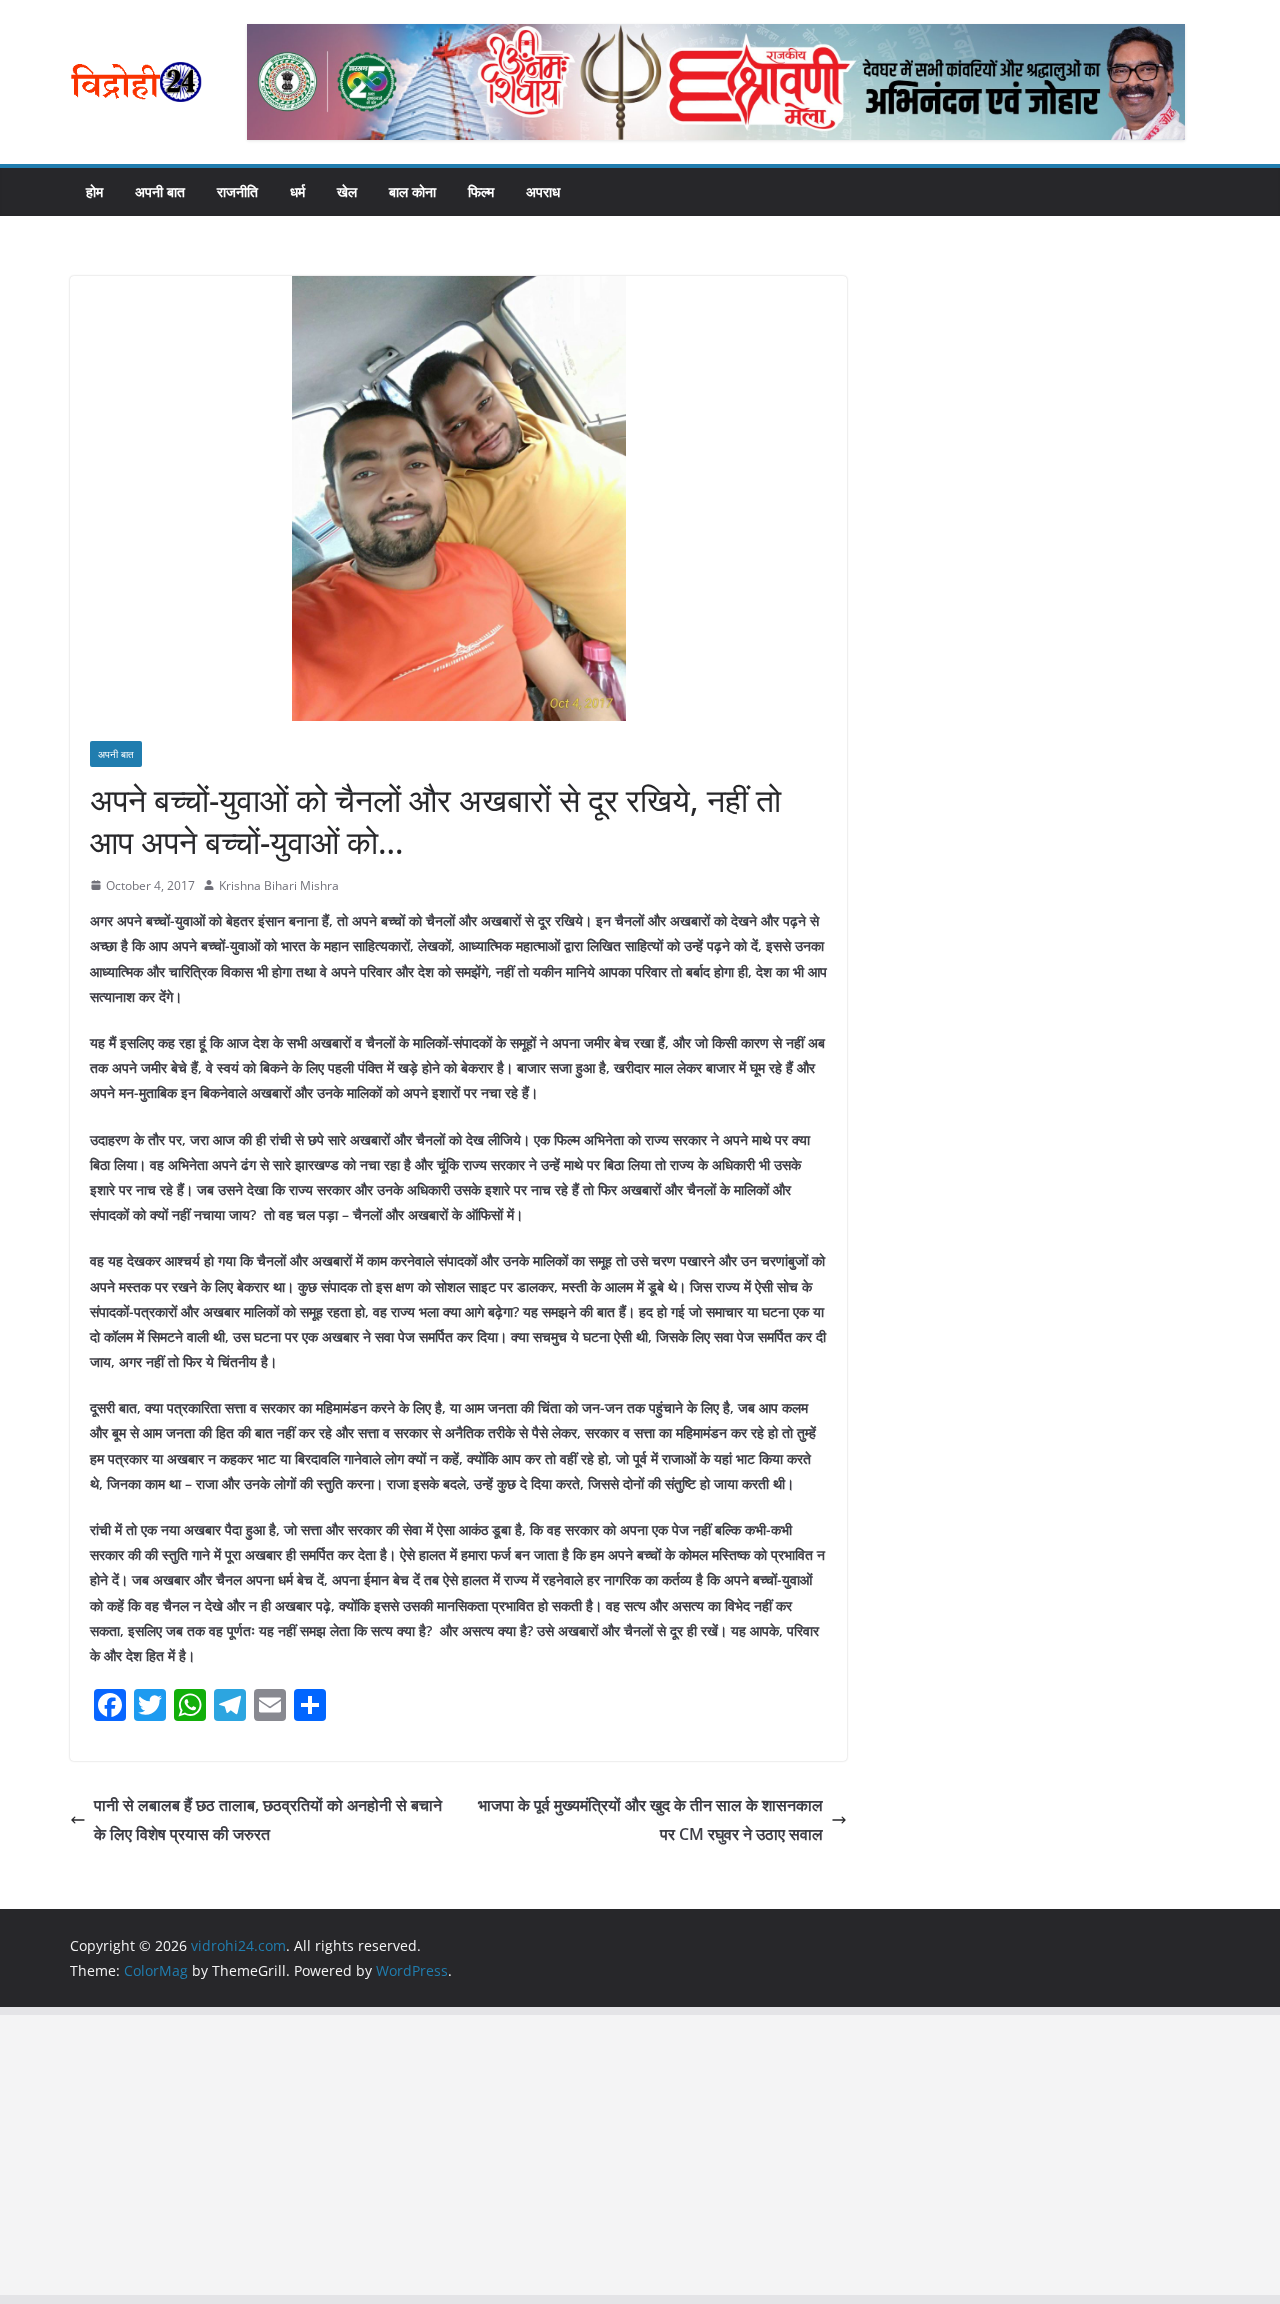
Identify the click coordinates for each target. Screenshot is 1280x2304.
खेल (347, 191)
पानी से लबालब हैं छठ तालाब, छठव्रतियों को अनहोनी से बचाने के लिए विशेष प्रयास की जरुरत (268, 1819)
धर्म (297, 191)
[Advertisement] (600, 2155)
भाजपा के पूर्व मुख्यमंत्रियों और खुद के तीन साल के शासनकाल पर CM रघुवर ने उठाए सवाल (650, 1819)
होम (94, 191)
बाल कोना (412, 191)
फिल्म (481, 191)
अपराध (543, 191)
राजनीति (237, 191)
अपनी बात (160, 191)
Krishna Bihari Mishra (279, 885)
